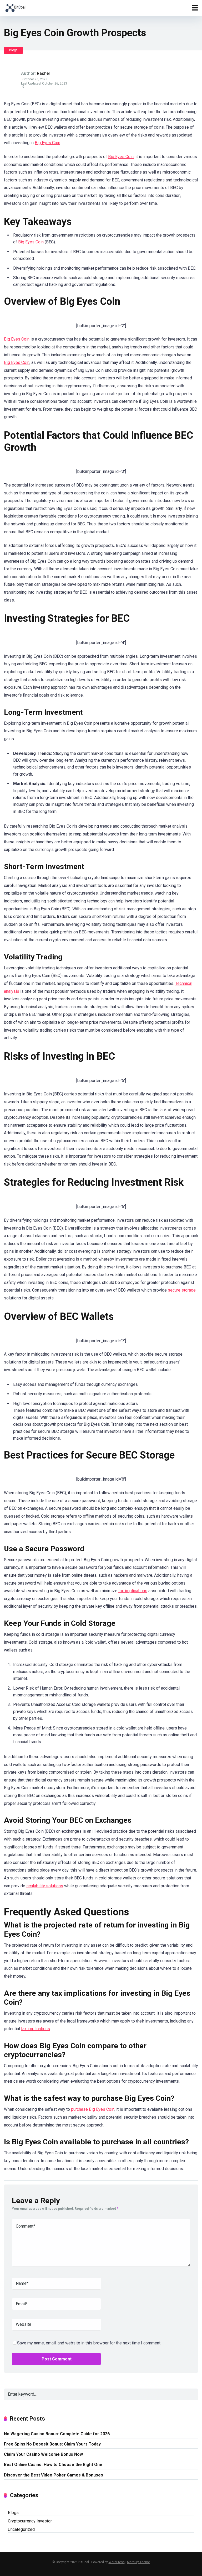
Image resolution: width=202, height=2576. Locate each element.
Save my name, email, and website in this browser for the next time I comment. (89, 2343)
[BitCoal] (15, 7)
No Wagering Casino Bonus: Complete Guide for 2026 (57, 2434)
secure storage (182, 1290)
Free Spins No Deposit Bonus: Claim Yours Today (52, 2444)
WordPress (117, 2562)
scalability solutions (45, 1886)
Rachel (43, 73)
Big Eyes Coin (47, 143)
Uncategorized (21, 2529)
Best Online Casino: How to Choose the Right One (53, 2465)
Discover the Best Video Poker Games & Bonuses (54, 2475)
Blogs (13, 50)
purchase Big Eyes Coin (93, 2109)
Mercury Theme (138, 2562)
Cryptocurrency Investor (30, 2521)
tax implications (133, 1591)
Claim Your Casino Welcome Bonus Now (43, 2454)
